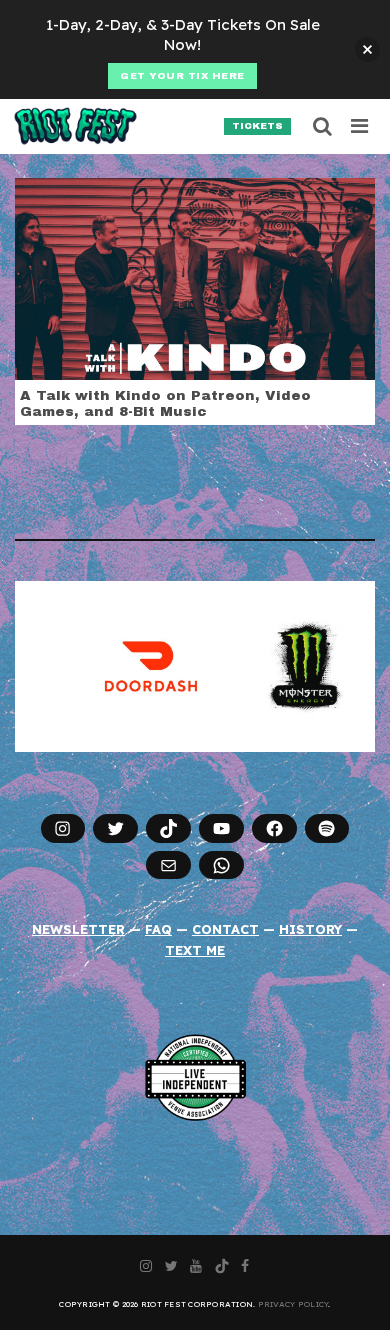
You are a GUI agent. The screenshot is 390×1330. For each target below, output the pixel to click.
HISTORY (310, 929)
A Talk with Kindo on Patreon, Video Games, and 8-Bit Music (165, 403)
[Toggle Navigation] (360, 126)
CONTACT (225, 929)
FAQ (158, 929)
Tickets (257, 126)
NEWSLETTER (78, 929)
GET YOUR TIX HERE (182, 76)
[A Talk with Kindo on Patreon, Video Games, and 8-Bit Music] (195, 277)
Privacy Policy (293, 1304)
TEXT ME (195, 950)
